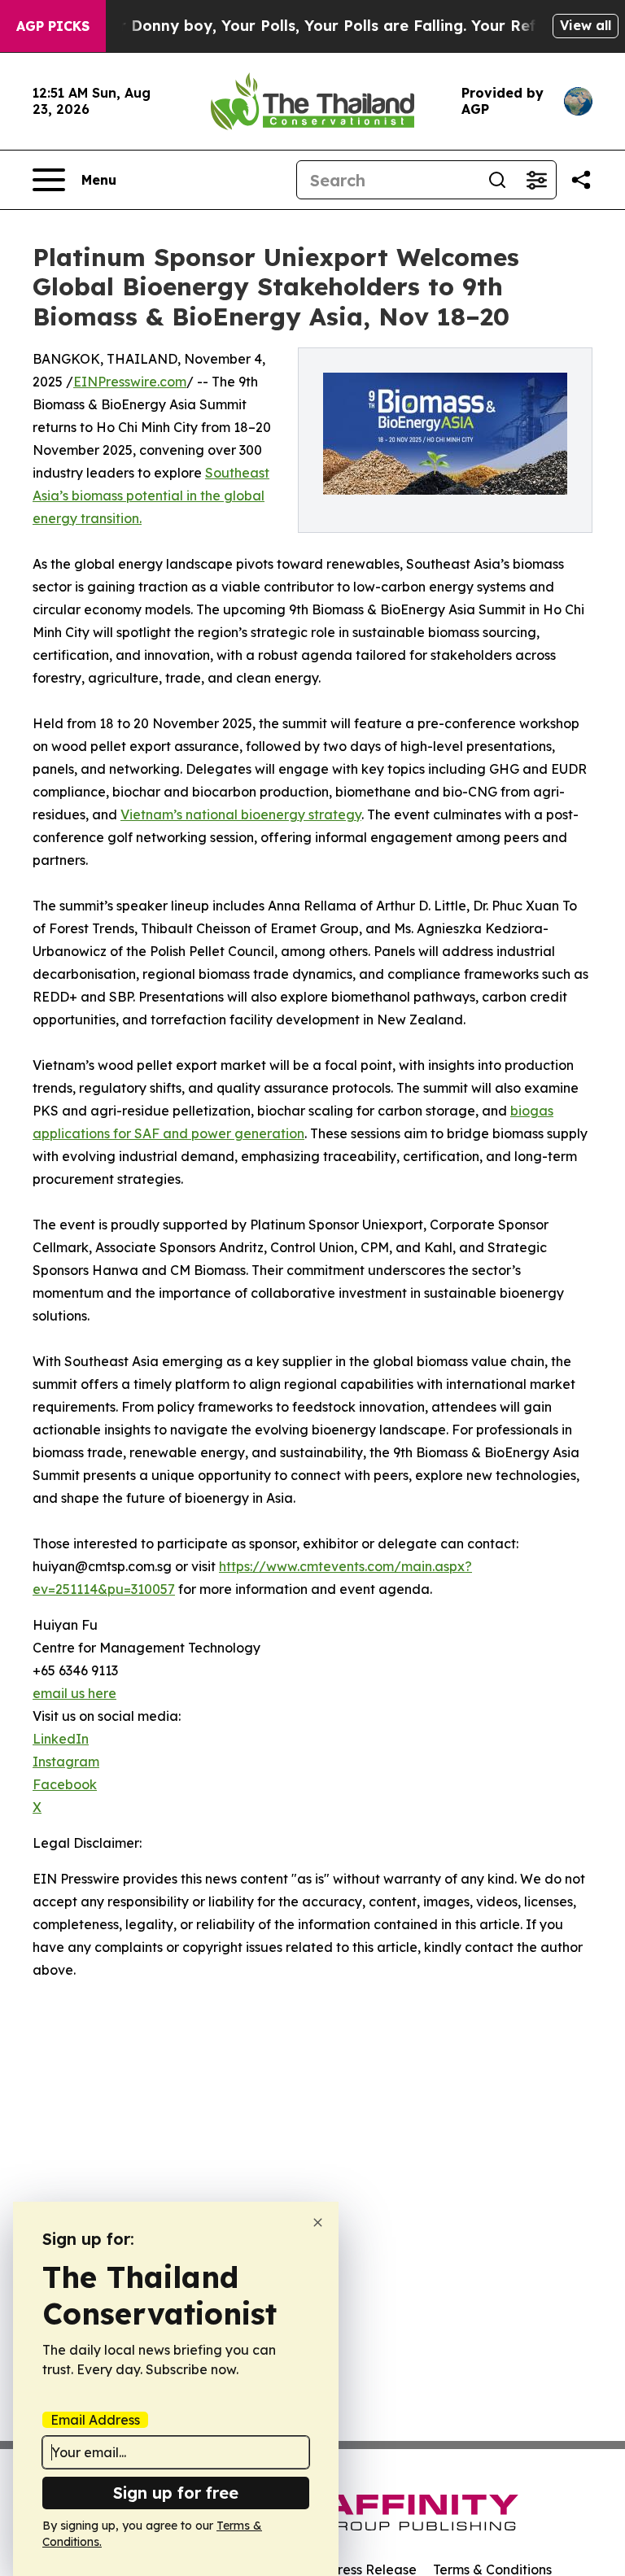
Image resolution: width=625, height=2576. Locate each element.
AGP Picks (53, 26)
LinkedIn (61, 1739)
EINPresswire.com (130, 382)
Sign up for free (176, 2493)
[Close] (318, 2222)
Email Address (95, 2420)
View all (586, 25)
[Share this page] (581, 180)
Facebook (65, 1784)
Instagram (66, 1762)
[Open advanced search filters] (536, 180)
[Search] (497, 180)
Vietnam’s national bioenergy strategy (241, 814)
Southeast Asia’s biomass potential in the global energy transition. (151, 496)
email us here (74, 1693)
